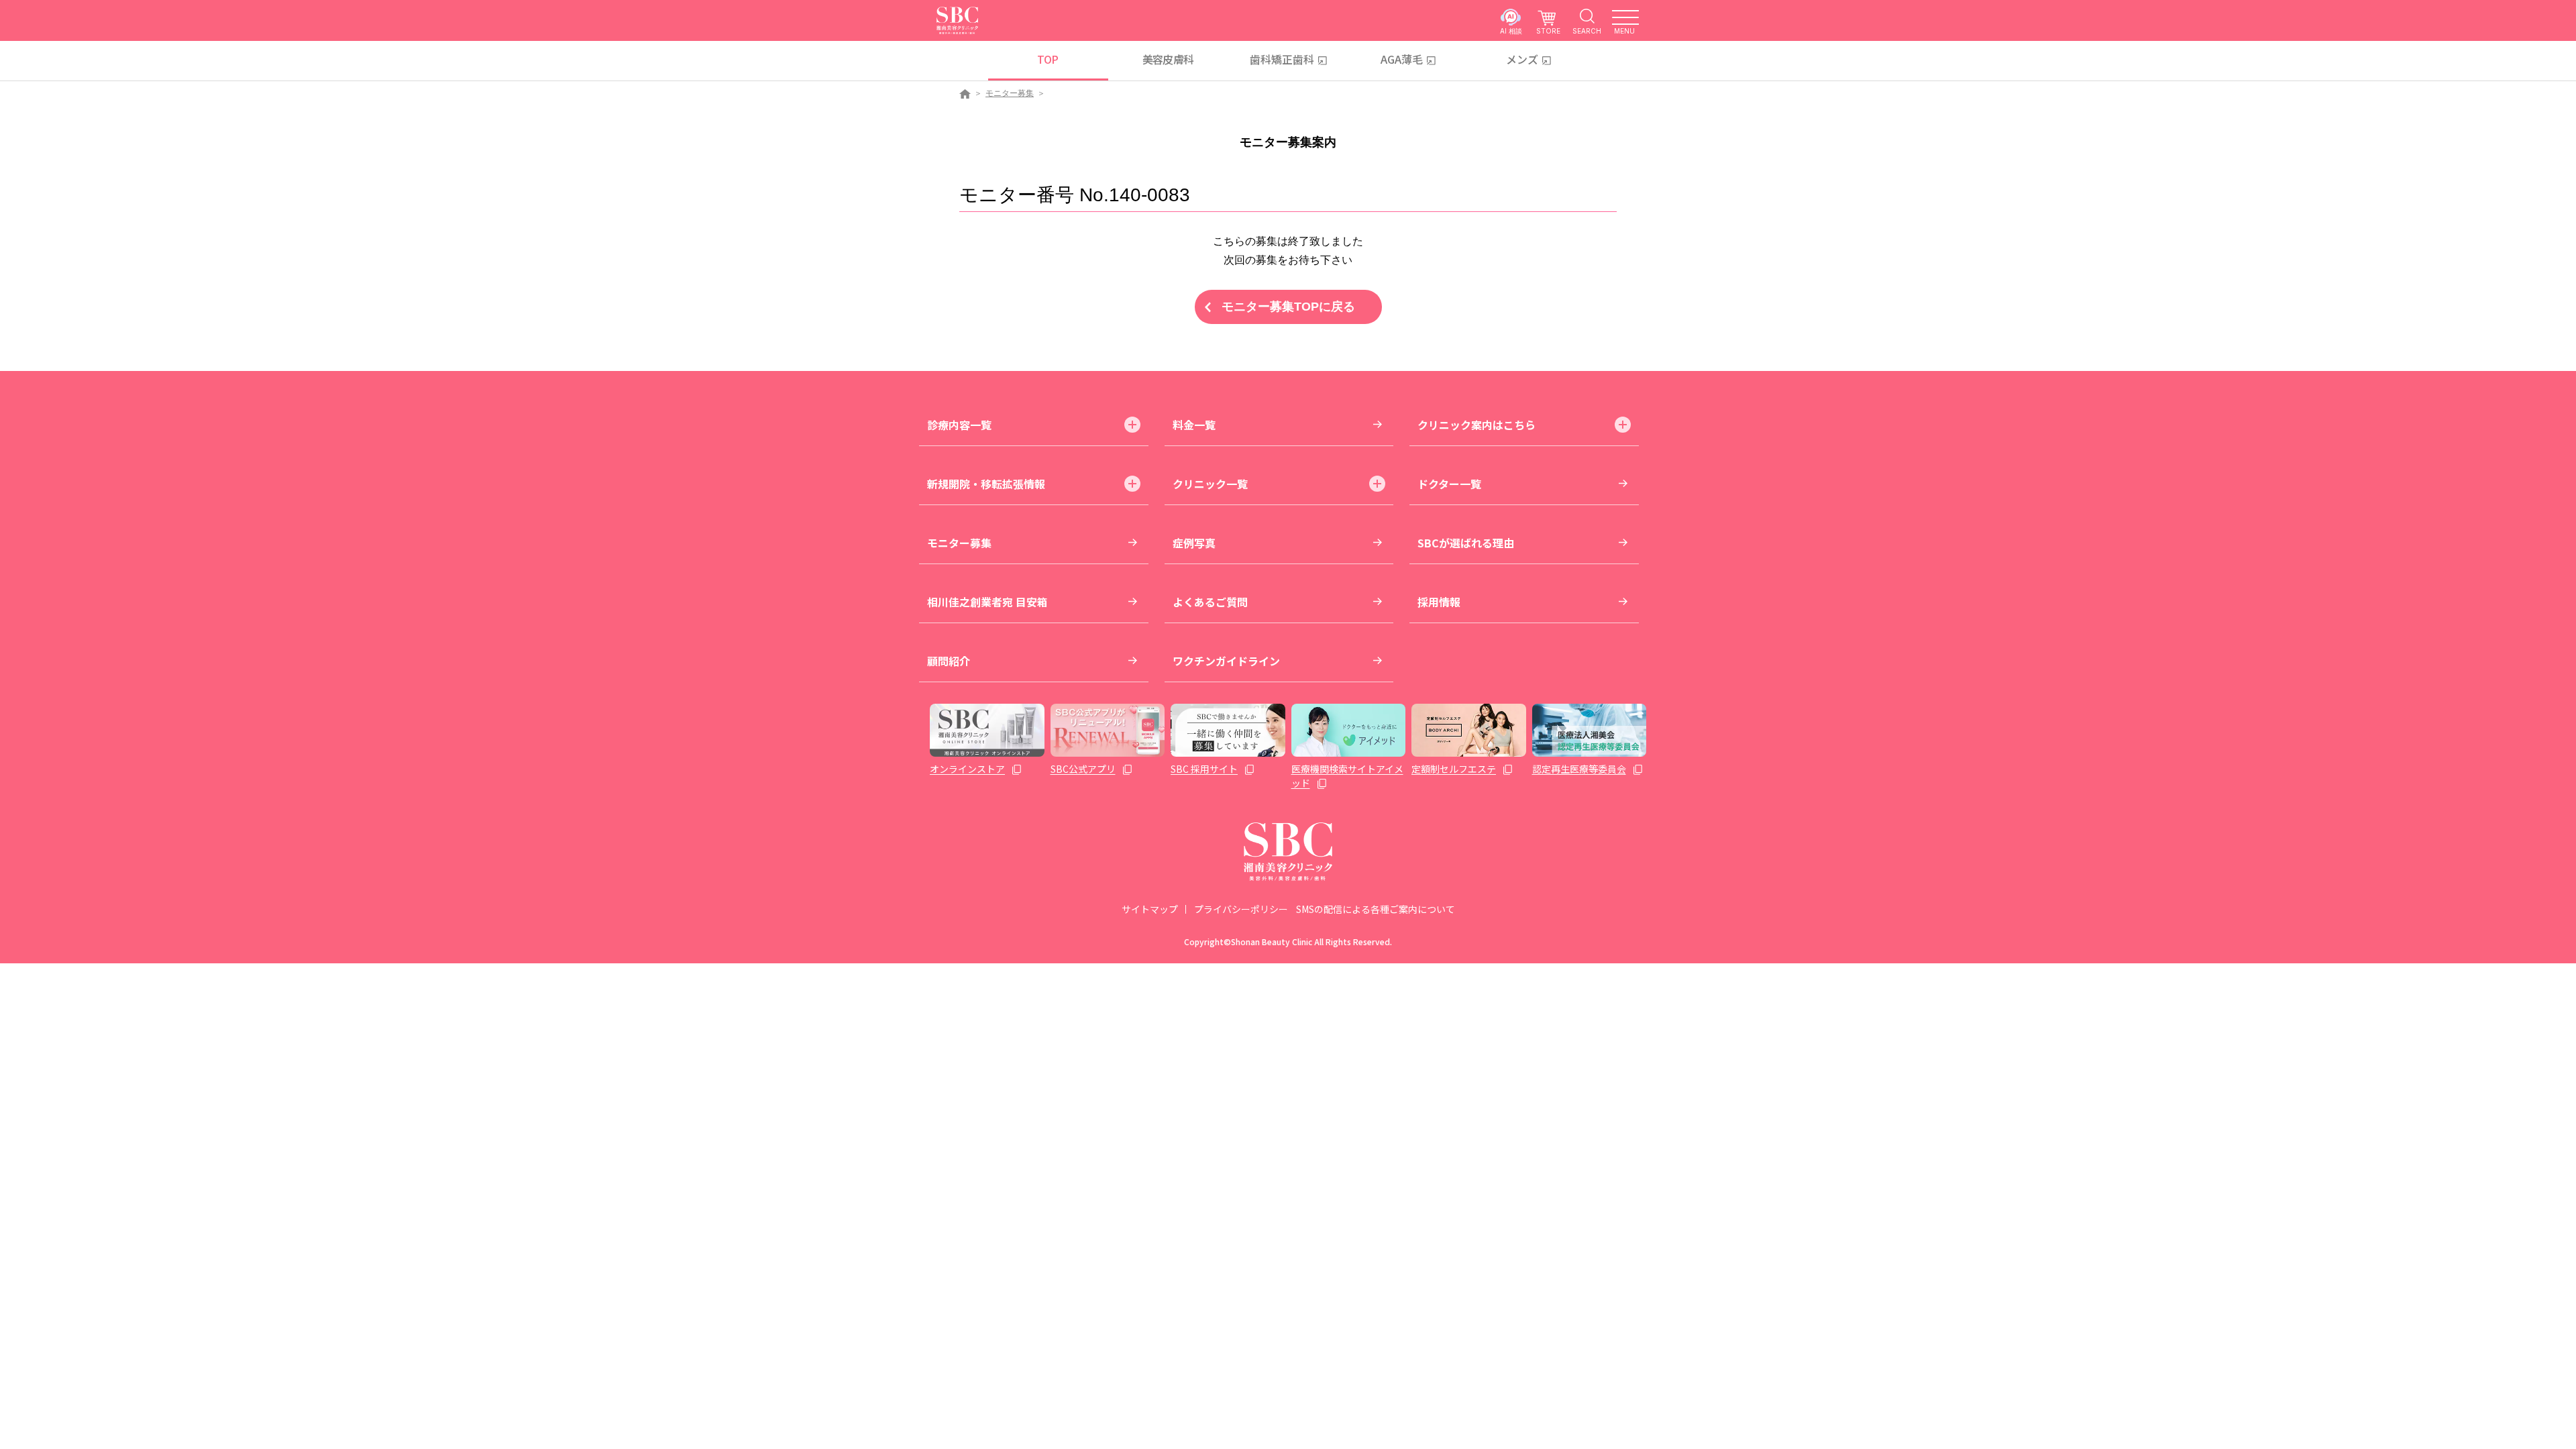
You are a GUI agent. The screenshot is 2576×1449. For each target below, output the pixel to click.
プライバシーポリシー (1241, 909)
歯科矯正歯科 (1282, 59)
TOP (1048, 59)
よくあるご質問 (1210, 602)
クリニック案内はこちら (1477, 425)
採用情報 (1439, 602)
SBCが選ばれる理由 (1466, 543)
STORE (1548, 31)
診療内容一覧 (959, 425)
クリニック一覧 (1210, 484)
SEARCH (1587, 31)
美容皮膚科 (1168, 59)
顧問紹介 (949, 661)
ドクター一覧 (1449, 484)
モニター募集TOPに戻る (1288, 307)
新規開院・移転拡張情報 (986, 484)
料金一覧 (1194, 425)
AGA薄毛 (1402, 59)
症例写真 (1194, 543)
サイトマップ (1150, 909)
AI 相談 (1511, 31)
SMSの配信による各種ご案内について (1376, 909)
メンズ (1522, 59)
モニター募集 (1010, 93)
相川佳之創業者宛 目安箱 (987, 602)
